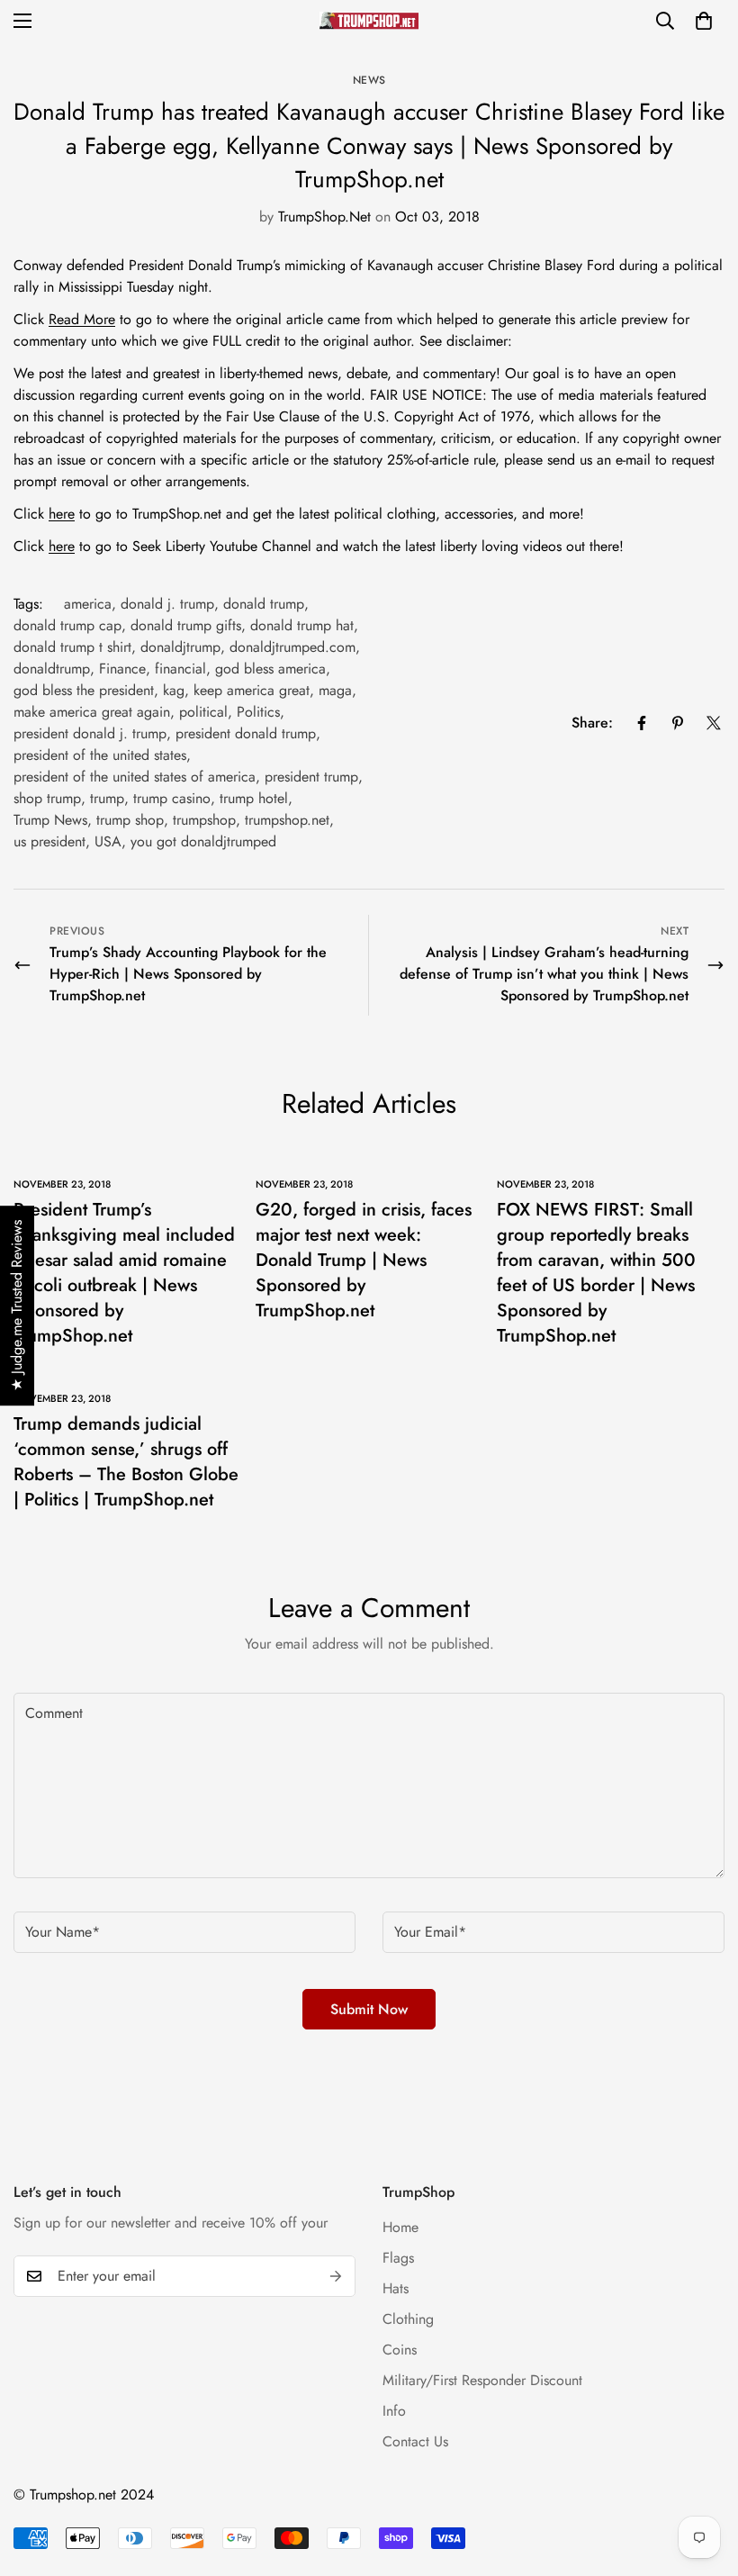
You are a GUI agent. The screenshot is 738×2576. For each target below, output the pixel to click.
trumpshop (204, 820)
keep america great (252, 690)
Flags (398, 2258)
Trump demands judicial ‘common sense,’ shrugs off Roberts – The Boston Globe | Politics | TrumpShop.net (126, 1462)
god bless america (270, 669)
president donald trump (246, 733)
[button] (704, 21)
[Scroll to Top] (703, 2478)
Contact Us (415, 2441)
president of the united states (100, 755)
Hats (396, 2288)
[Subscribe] (336, 2276)
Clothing (408, 2319)
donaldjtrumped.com (292, 647)
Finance (122, 669)
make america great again (92, 712)
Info (394, 2411)
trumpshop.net (287, 820)
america (88, 604)
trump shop (130, 820)
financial (180, 669)
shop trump (47, 798)
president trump (311, 777)
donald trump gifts (186, 625)
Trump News (50, 820)
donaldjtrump (180, 647)
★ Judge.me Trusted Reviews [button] (17, 1306)
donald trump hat (302, 625)
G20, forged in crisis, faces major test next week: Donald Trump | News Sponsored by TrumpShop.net (364, 1260)
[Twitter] (714, 723)
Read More (82, 319)
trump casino (172, 798)
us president (49, 841)
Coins (400, 2350)
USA (108, 841)
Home (400, 2227)
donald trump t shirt (72, 647)
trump (107, 798)
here (62, 514)
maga (335, 690)
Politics (258, 712)
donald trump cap (67, 625)
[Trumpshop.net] (369, 21)
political (203, 712)
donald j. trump (167, 604)
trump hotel (254, 798)
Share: (592, 723)
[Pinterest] (678, 723)
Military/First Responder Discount (482, 2380)
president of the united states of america (135, 777)
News (369, 80)
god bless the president (84, 690)
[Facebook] (642, 723)
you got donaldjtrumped (203, 841)
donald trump (264, 604)
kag (174, 690)
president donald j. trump (90, 733)
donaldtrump (52, 669)
